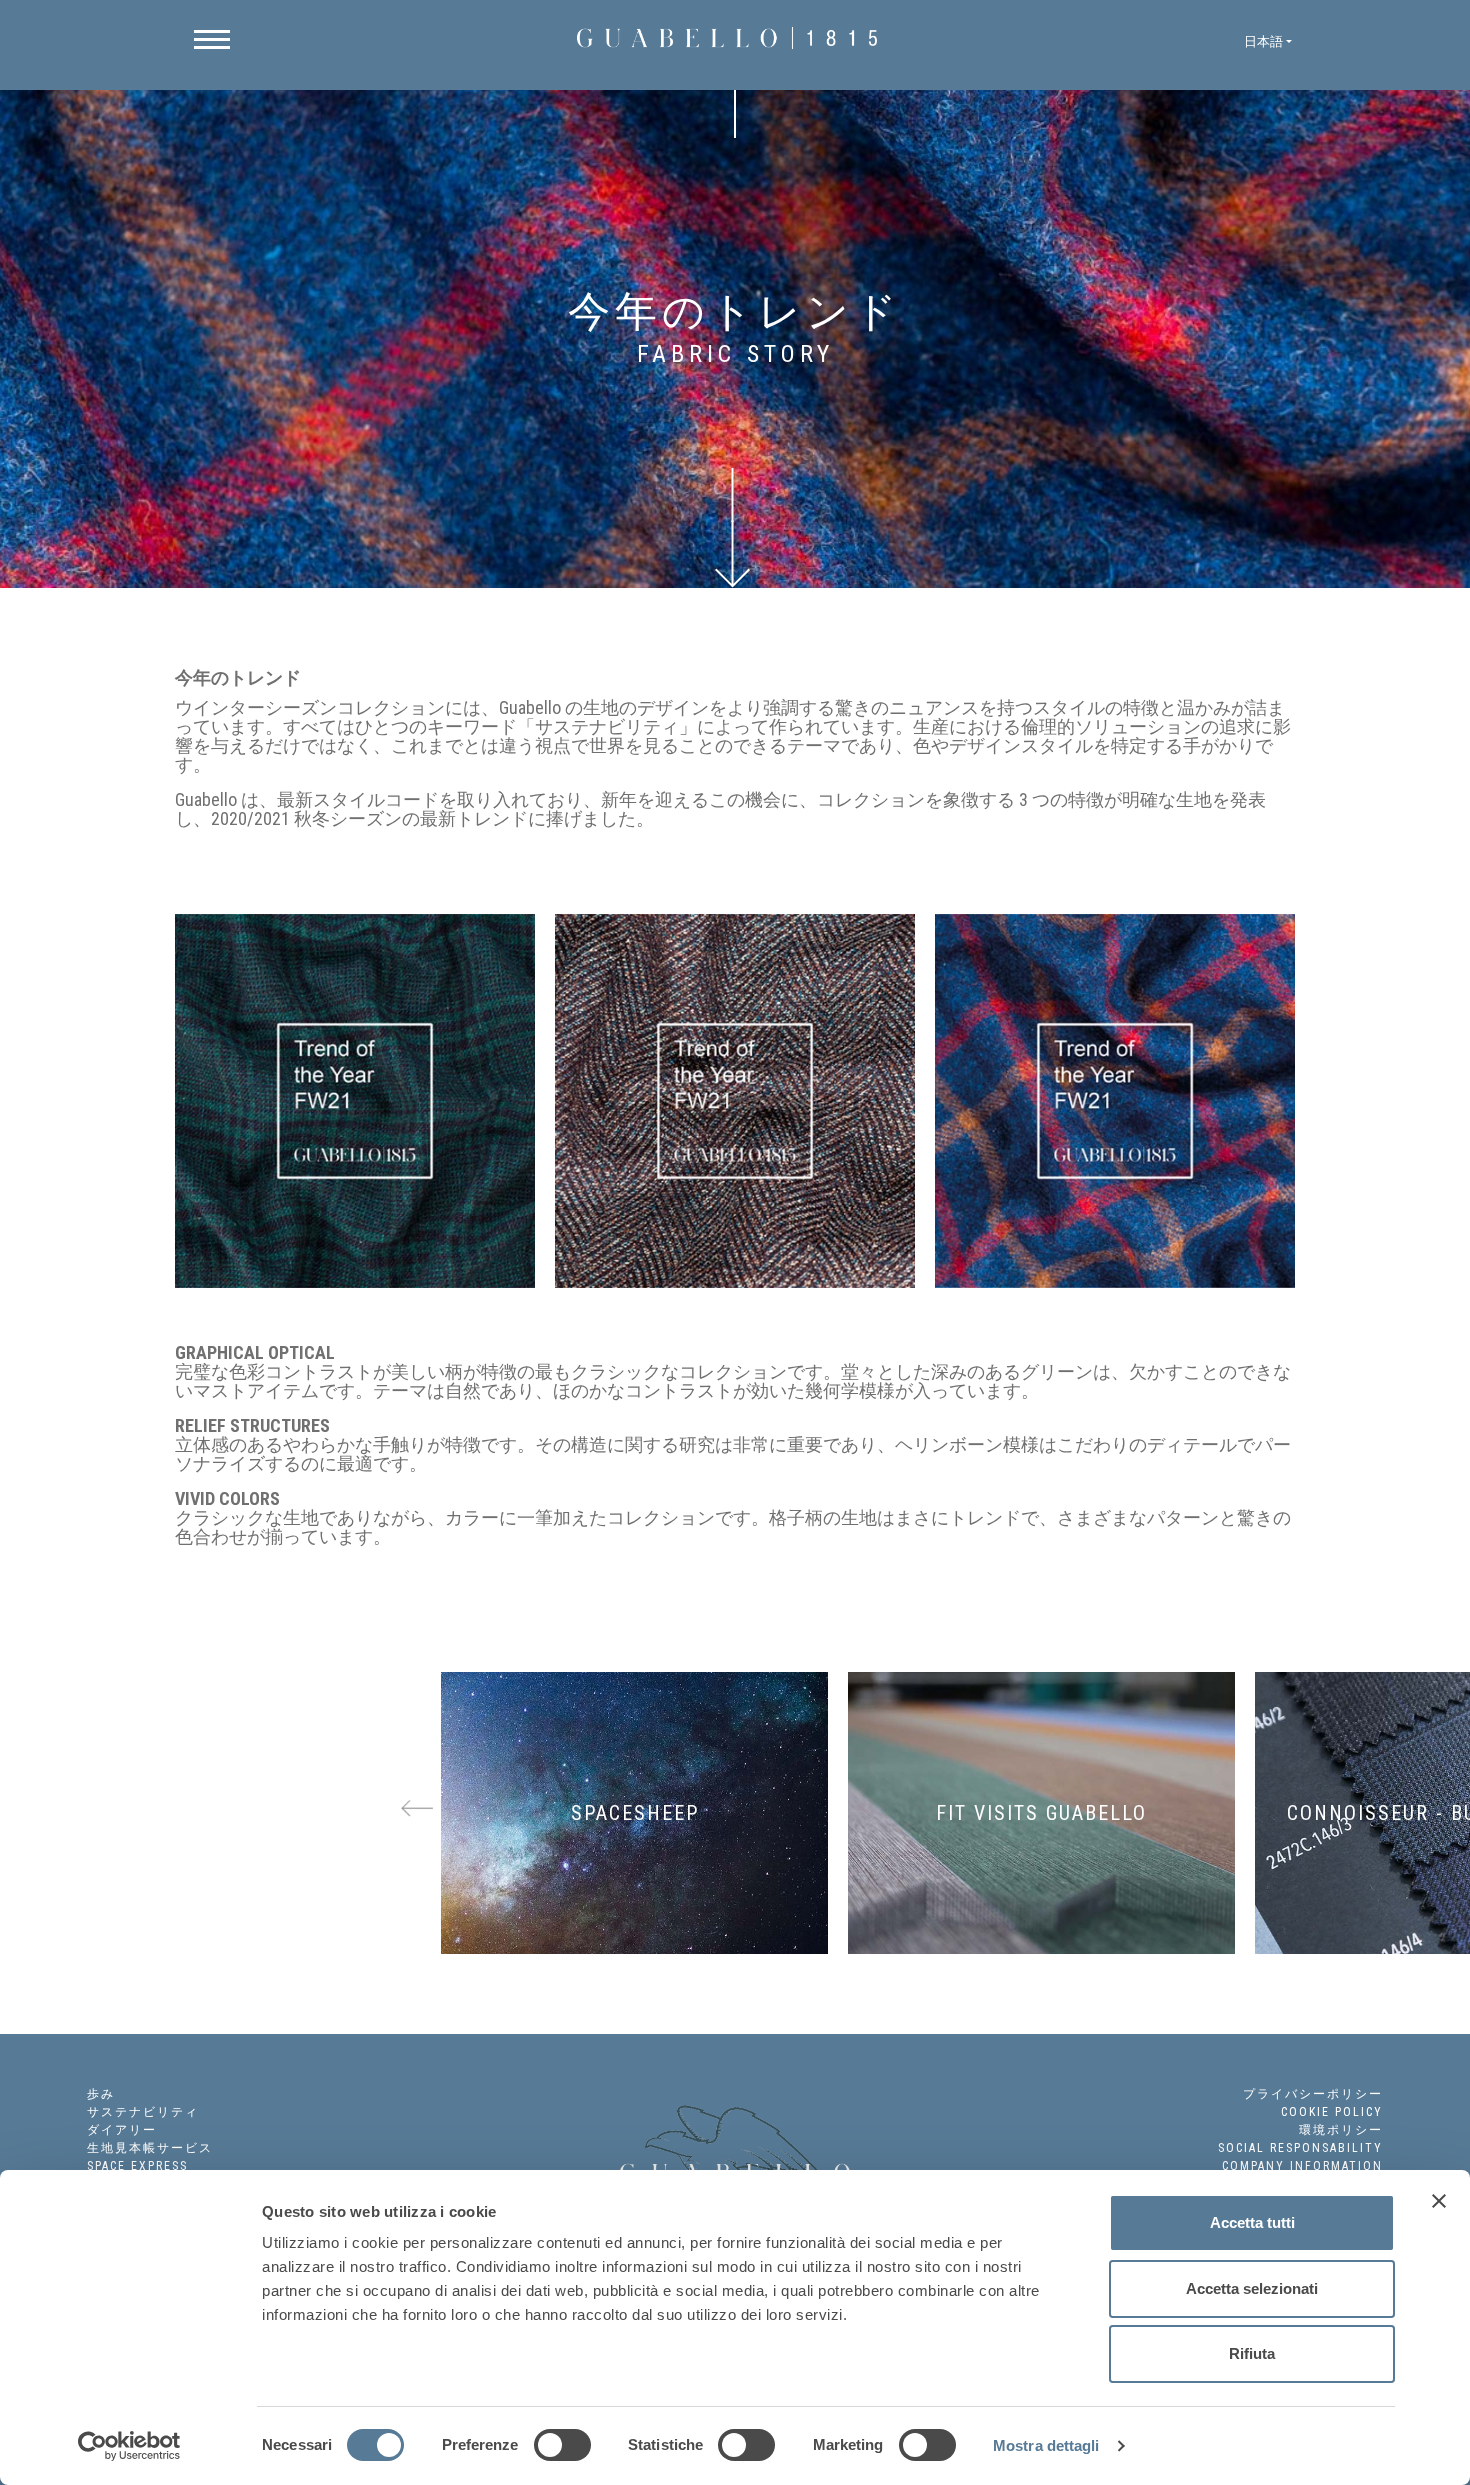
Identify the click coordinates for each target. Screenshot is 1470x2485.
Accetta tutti (1252, 2222)
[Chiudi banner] (1439, 2201)
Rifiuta (1252, 2353)
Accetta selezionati (1252, 2288)
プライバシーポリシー (1313, 2094)
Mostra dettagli (1046, 2445)
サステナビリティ (143, 2112)
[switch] (562, 2445)
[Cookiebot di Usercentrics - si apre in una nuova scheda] (129, 2446)
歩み (101, 2094)
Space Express (137, 2166)
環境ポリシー (1341, 2130)
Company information (1302, 2166)
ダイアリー (122, 2130)
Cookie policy (1332, 2112)
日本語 (1263, 41)
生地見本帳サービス (150, 2148)
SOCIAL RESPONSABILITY (1300, 2148)
